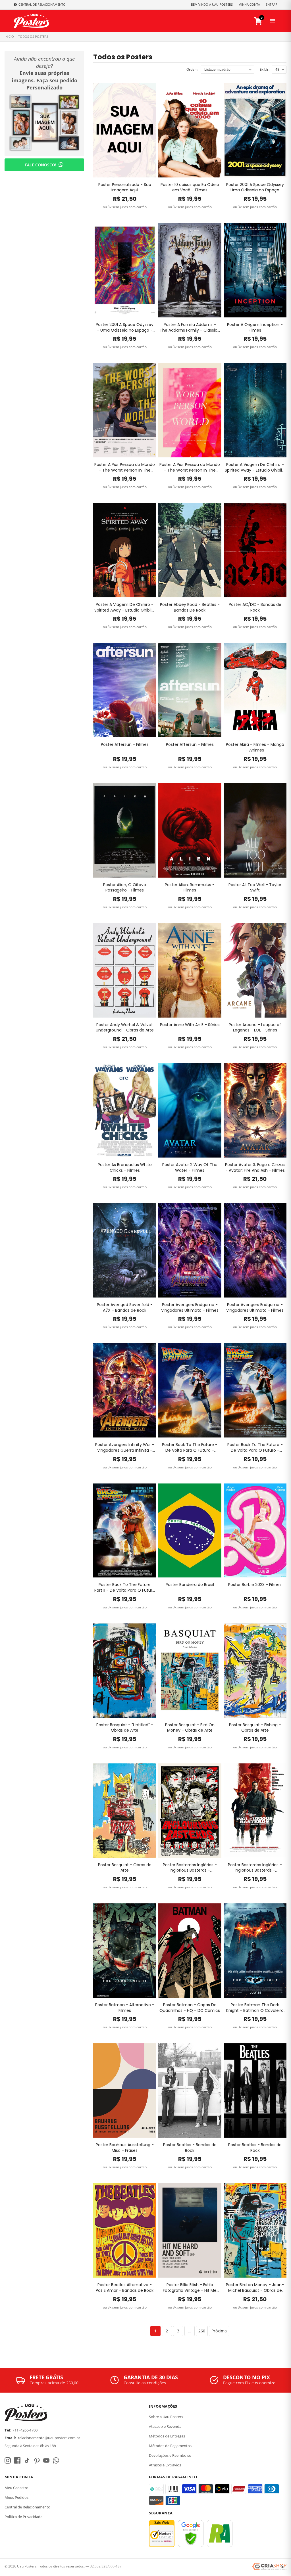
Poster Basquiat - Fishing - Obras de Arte (255, 1728)
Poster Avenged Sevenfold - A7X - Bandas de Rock (125, 1308)
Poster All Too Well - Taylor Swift (255, 888)
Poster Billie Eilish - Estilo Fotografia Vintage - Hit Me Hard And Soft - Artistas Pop (190, 2288)
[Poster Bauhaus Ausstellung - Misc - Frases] (125, 2090)
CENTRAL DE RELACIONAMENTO (42, 4)
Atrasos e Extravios (165, 2465)
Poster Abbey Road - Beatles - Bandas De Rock (190, 607)
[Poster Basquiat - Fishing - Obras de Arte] (255, 1671)
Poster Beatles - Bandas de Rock (190, 2148)
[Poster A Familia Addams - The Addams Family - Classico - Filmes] (190, 270)
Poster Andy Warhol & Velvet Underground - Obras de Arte (125, 1028)
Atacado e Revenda (165, 2426)
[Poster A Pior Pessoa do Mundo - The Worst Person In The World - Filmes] (125, 410)
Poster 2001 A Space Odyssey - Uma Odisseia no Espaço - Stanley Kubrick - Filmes (255, 188)
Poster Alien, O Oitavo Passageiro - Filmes (125, 888)
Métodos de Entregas (167, 2436)
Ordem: (192, 69)
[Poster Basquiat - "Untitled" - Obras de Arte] (125, 1671)
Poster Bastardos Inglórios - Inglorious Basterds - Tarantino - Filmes (190, 1868)
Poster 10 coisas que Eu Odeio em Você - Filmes (190, 188)
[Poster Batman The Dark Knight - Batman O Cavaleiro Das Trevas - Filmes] (255, 1951)
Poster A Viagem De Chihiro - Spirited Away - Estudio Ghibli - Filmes (255, 467)
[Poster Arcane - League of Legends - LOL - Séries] (255, 970)
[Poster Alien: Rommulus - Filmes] (190, 830)
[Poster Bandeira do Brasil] (190, 1531)
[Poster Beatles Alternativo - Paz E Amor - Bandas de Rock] (125, 2230)
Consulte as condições (145, 2383)
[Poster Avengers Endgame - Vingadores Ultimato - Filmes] (190, 1250)
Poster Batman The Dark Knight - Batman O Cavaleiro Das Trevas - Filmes (255, 2008)
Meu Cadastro (16, 2488)
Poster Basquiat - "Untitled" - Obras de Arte (125, 1728)
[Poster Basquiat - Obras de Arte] (125, 1811)
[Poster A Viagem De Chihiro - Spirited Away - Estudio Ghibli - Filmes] (255, 410)
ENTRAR (272, 4)
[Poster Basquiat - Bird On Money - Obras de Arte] (190, 1671)
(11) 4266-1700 (25, 2430)
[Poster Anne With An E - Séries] (190, 970)
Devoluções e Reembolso (170, 2455)
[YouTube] (46, 2460)
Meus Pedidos (16, 2497)
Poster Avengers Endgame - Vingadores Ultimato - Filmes (190, 1308)
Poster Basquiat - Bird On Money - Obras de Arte (190, 1728)
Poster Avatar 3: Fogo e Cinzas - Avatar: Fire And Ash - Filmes (255, 1168)
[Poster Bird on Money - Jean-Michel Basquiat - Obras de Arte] (255, 2230)
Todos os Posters (33, 36)
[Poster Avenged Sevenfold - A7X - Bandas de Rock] (125, 1250)
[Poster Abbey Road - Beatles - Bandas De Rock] (190, 550)
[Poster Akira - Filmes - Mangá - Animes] (255, 690)
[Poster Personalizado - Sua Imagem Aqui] (125, 130)
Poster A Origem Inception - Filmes (255, 328)
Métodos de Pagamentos (170, 2446)
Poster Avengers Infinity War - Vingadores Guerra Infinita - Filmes (125, 1448)
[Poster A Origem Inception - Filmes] (255, 270)
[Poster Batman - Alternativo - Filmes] (125, 1951)
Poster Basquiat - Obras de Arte (125, 1868)
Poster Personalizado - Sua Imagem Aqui (125, 188)
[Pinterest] (37, 2460)
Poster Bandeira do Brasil (190, 1585)
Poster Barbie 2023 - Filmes (255, 1585)
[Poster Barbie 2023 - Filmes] (255, 1531)
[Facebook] (17, 2460)
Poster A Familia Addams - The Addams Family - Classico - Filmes (190, 328)
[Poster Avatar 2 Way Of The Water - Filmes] (190, 1110)
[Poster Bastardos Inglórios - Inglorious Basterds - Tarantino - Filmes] (190, 1811)
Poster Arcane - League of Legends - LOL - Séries (255, 1028)
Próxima (219, 2331)
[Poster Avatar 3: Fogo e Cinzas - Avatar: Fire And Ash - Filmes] (255, 1110)
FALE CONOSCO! (41, 165)
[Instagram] (8, 2460)
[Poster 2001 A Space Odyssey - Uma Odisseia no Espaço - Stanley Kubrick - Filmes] (255, 130)
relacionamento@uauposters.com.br (49, 2438)
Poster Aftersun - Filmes (125, 745)
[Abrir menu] (273, 21)
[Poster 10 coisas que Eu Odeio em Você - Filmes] (190, 130)
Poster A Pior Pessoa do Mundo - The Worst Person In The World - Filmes (125, 467)
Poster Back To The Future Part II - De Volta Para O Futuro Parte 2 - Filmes (125, 1588)
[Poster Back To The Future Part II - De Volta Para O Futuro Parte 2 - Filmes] (125, 1531)
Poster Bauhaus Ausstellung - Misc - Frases (125, 2148)
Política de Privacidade (23, 2517)
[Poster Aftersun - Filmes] (125, 690)
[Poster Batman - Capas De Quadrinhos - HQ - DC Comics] (190, 1951)
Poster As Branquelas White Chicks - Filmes (125, 1168)
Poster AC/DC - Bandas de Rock (255, 607)
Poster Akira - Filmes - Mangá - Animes (255, 747)
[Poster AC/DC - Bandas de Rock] (255, 550)
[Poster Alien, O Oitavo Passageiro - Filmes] (125, 830)
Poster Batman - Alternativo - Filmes (125, 2008)
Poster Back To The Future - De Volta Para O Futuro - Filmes (190, 1448)
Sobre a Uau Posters (166, 2417)
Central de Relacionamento (27, 2507)
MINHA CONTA (249, 4)
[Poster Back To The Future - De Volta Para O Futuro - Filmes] (190, 1390)
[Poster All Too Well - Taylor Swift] (255, 830)
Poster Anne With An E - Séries (190, 1025)
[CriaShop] (269, 2567)
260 (202, 2331)
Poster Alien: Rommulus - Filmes (190, 888)
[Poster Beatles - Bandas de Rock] (190, 2090)
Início (9, 36)
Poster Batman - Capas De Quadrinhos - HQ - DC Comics (190, 2008)
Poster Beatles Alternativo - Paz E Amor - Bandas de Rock (125, 2288)
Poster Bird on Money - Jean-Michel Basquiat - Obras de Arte (255, 2288)
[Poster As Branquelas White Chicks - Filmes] (125, 1110)
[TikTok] (27, 2460)
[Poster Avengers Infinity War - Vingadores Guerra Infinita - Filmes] (125, 1390)
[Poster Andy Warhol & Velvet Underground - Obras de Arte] (125, 970)
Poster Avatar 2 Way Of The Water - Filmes (190, 1168)
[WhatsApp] (56, 2460)
